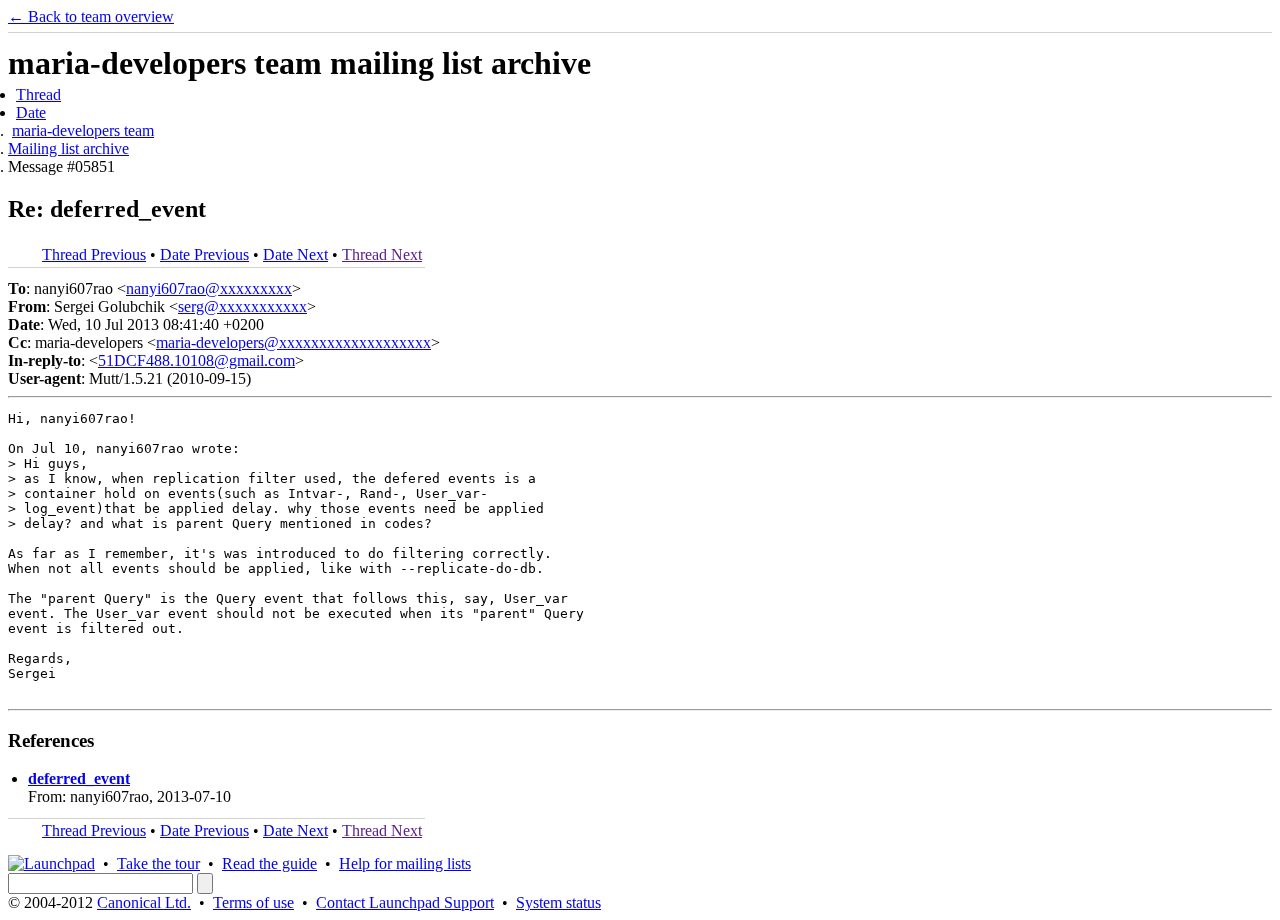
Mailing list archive (68, 148)
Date (31, 112)
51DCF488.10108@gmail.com (196, 360)
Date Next (295, 254)
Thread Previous (94, 254)
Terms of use (253, 902)
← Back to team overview (91, 16)
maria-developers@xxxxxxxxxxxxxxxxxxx (293, 342)
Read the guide (269, 863)
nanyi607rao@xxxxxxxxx (209, 288)
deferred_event (79, 778)
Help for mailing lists (405, 863)
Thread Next (382, 254)
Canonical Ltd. (144, 902)
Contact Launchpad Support (405, 902)
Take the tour (158, 863)
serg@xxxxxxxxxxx (242, 306)
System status (558, 902)
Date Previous (204, 254)
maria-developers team (83, 130)
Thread (38, 94)
